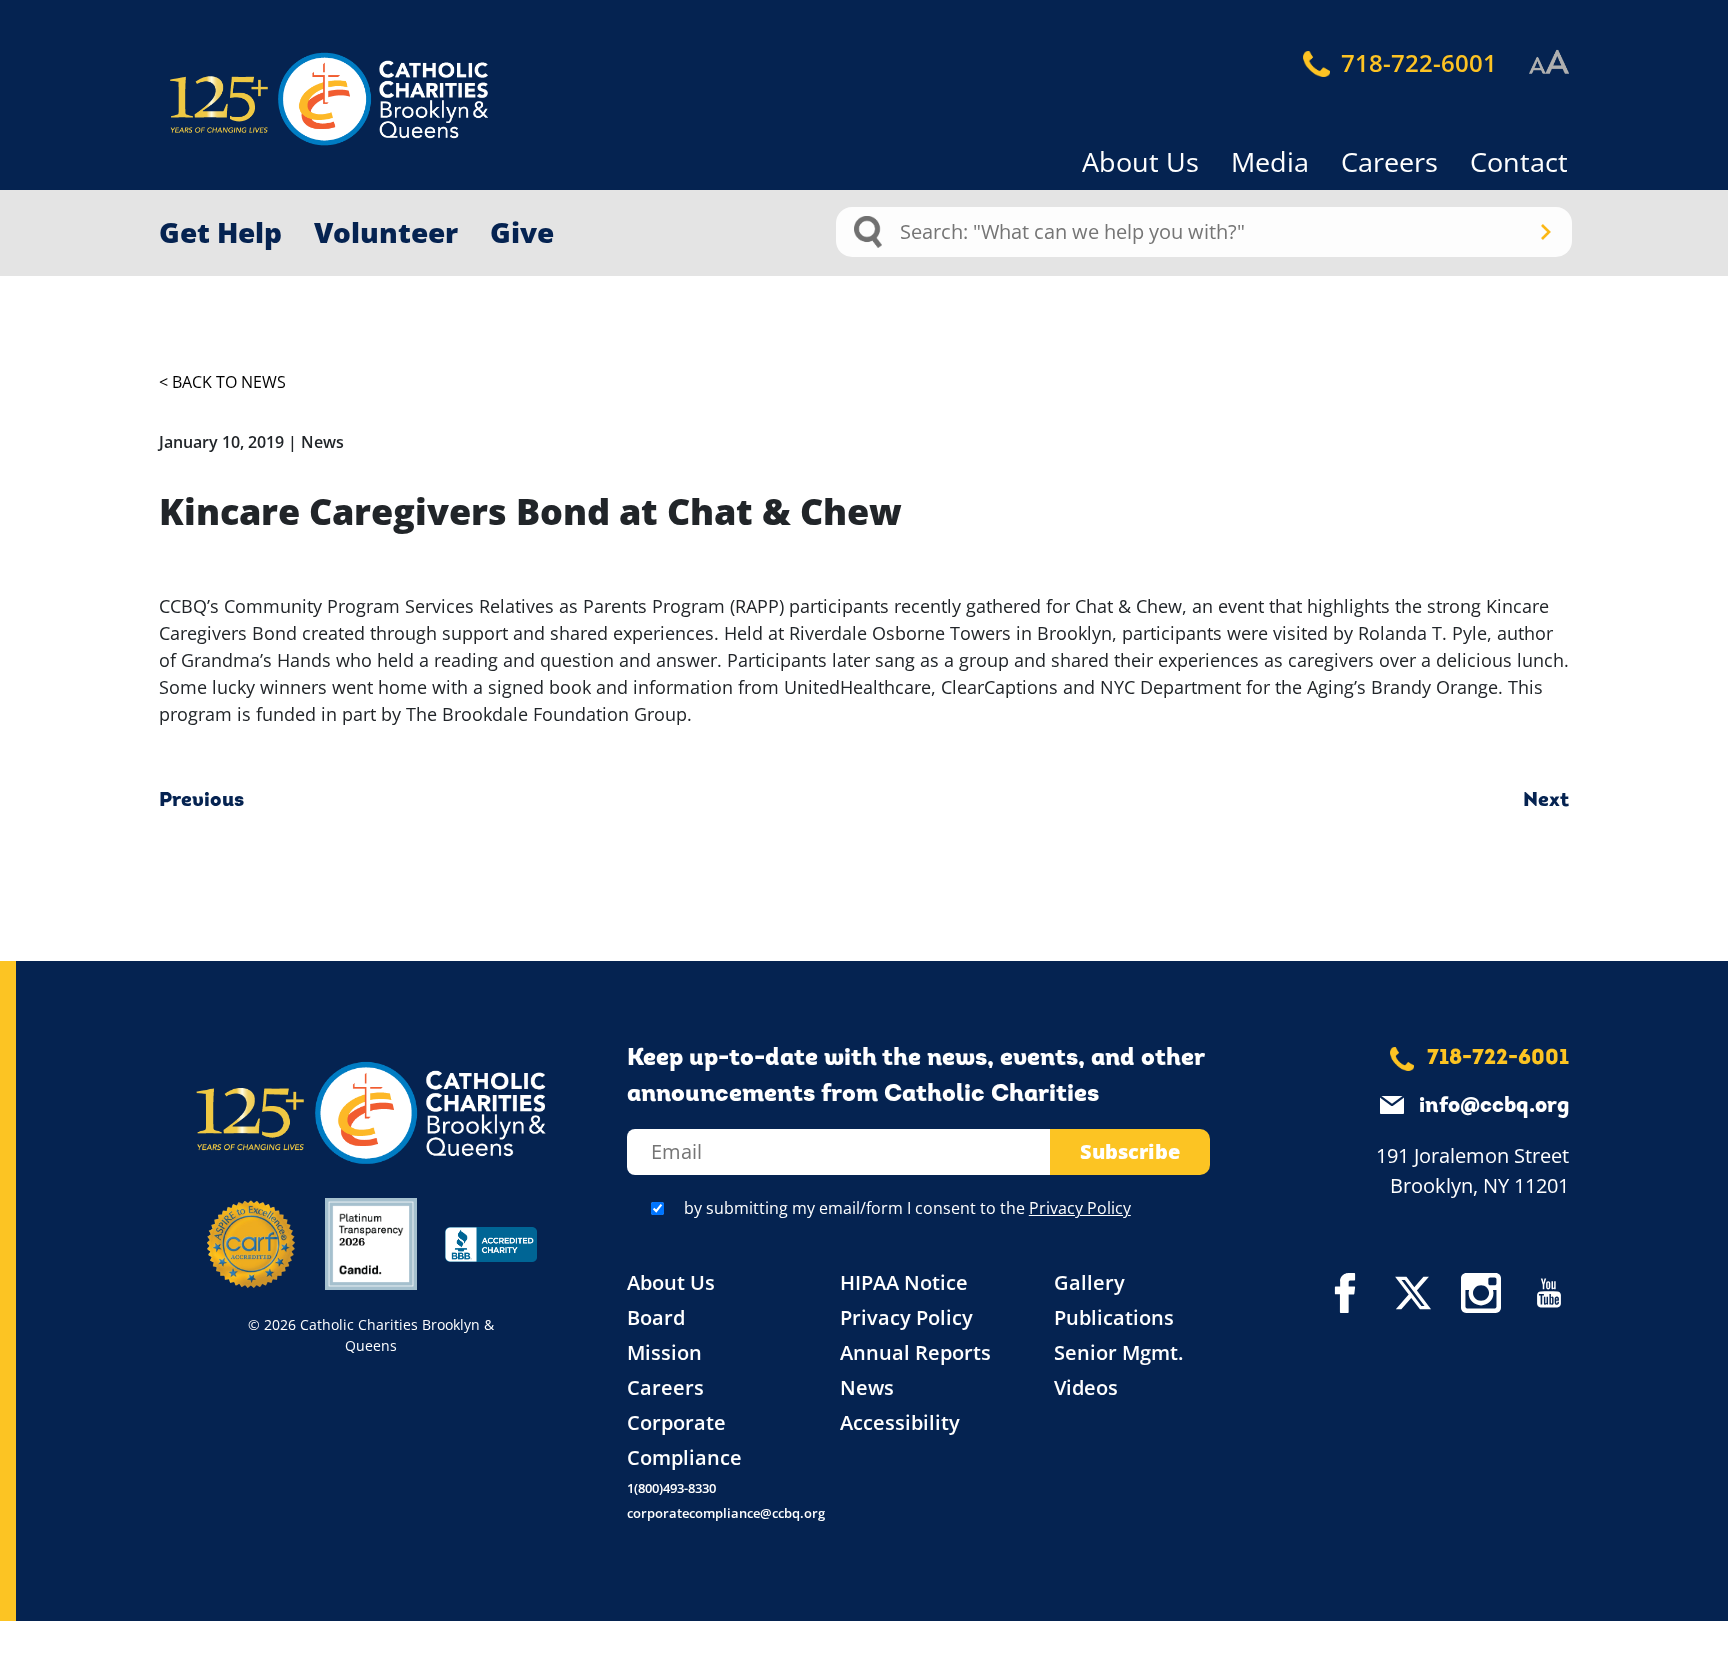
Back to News (229, 382)
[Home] (294, 99)
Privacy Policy (1080, 1208)
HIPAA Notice (904, 1282)
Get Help (220, 232)
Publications (1114, 1317)
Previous (201, 801)
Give (522, 232)
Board (656, 1317)
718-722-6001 (1416, 62)
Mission (664, 1352)
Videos (1086, 1387)
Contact (1519, 161)
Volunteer (386, 232)
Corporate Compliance (684, 1440)
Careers (1389, 161)
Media (1270, 161)
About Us (1140, 161)
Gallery (1089, 1282)
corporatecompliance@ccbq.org (726, 1513)
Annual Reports (915, 1352)
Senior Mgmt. (1118, 1352)
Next (1546, 801)
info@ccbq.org (1494, 1106)
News (867, 1387)
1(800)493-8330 (671, 1488)
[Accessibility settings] (1549, 63)
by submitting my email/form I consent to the (907, 1208)
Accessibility (900, 1422)
